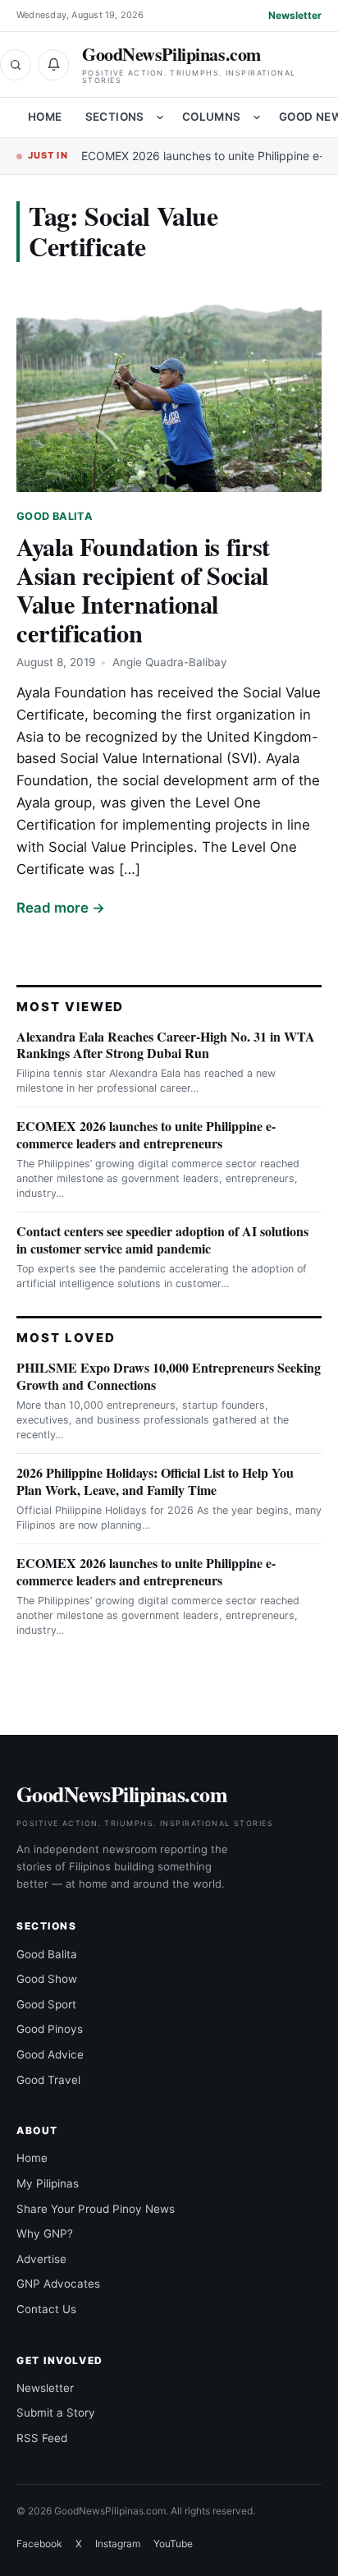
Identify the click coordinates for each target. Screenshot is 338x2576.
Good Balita (55, 516)
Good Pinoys (50, 2029)
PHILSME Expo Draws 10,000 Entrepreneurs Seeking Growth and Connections (169, 1376)
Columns (212, 117)
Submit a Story (56, 2413)
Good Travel (48, 2080)
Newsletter (295, 15)
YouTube (173, 2544)
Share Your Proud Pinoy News (96, 2209)
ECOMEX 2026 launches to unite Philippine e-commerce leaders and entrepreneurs (146, 1134)
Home (45, 117)
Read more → (61, 908)
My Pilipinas (48, 2183)
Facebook (39, 2544)
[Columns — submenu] (257, 117)
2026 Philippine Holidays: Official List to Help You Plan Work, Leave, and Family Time (155, 1481)
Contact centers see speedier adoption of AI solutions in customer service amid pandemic (162, 1240)
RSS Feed (42, 2438)
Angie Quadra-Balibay (170, 662)
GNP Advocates (58, 2284)
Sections (115, 117)
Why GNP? (45, 2233)
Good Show (47, 1979)
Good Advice (50, 2054)
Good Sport (46, 2004)
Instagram (118, 2544)
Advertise (41, 2259)
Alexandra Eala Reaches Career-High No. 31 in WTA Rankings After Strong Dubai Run (166, 1045)
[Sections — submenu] (160, 117)
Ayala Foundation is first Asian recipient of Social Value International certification (143, 589)
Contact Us (46, 2309)
